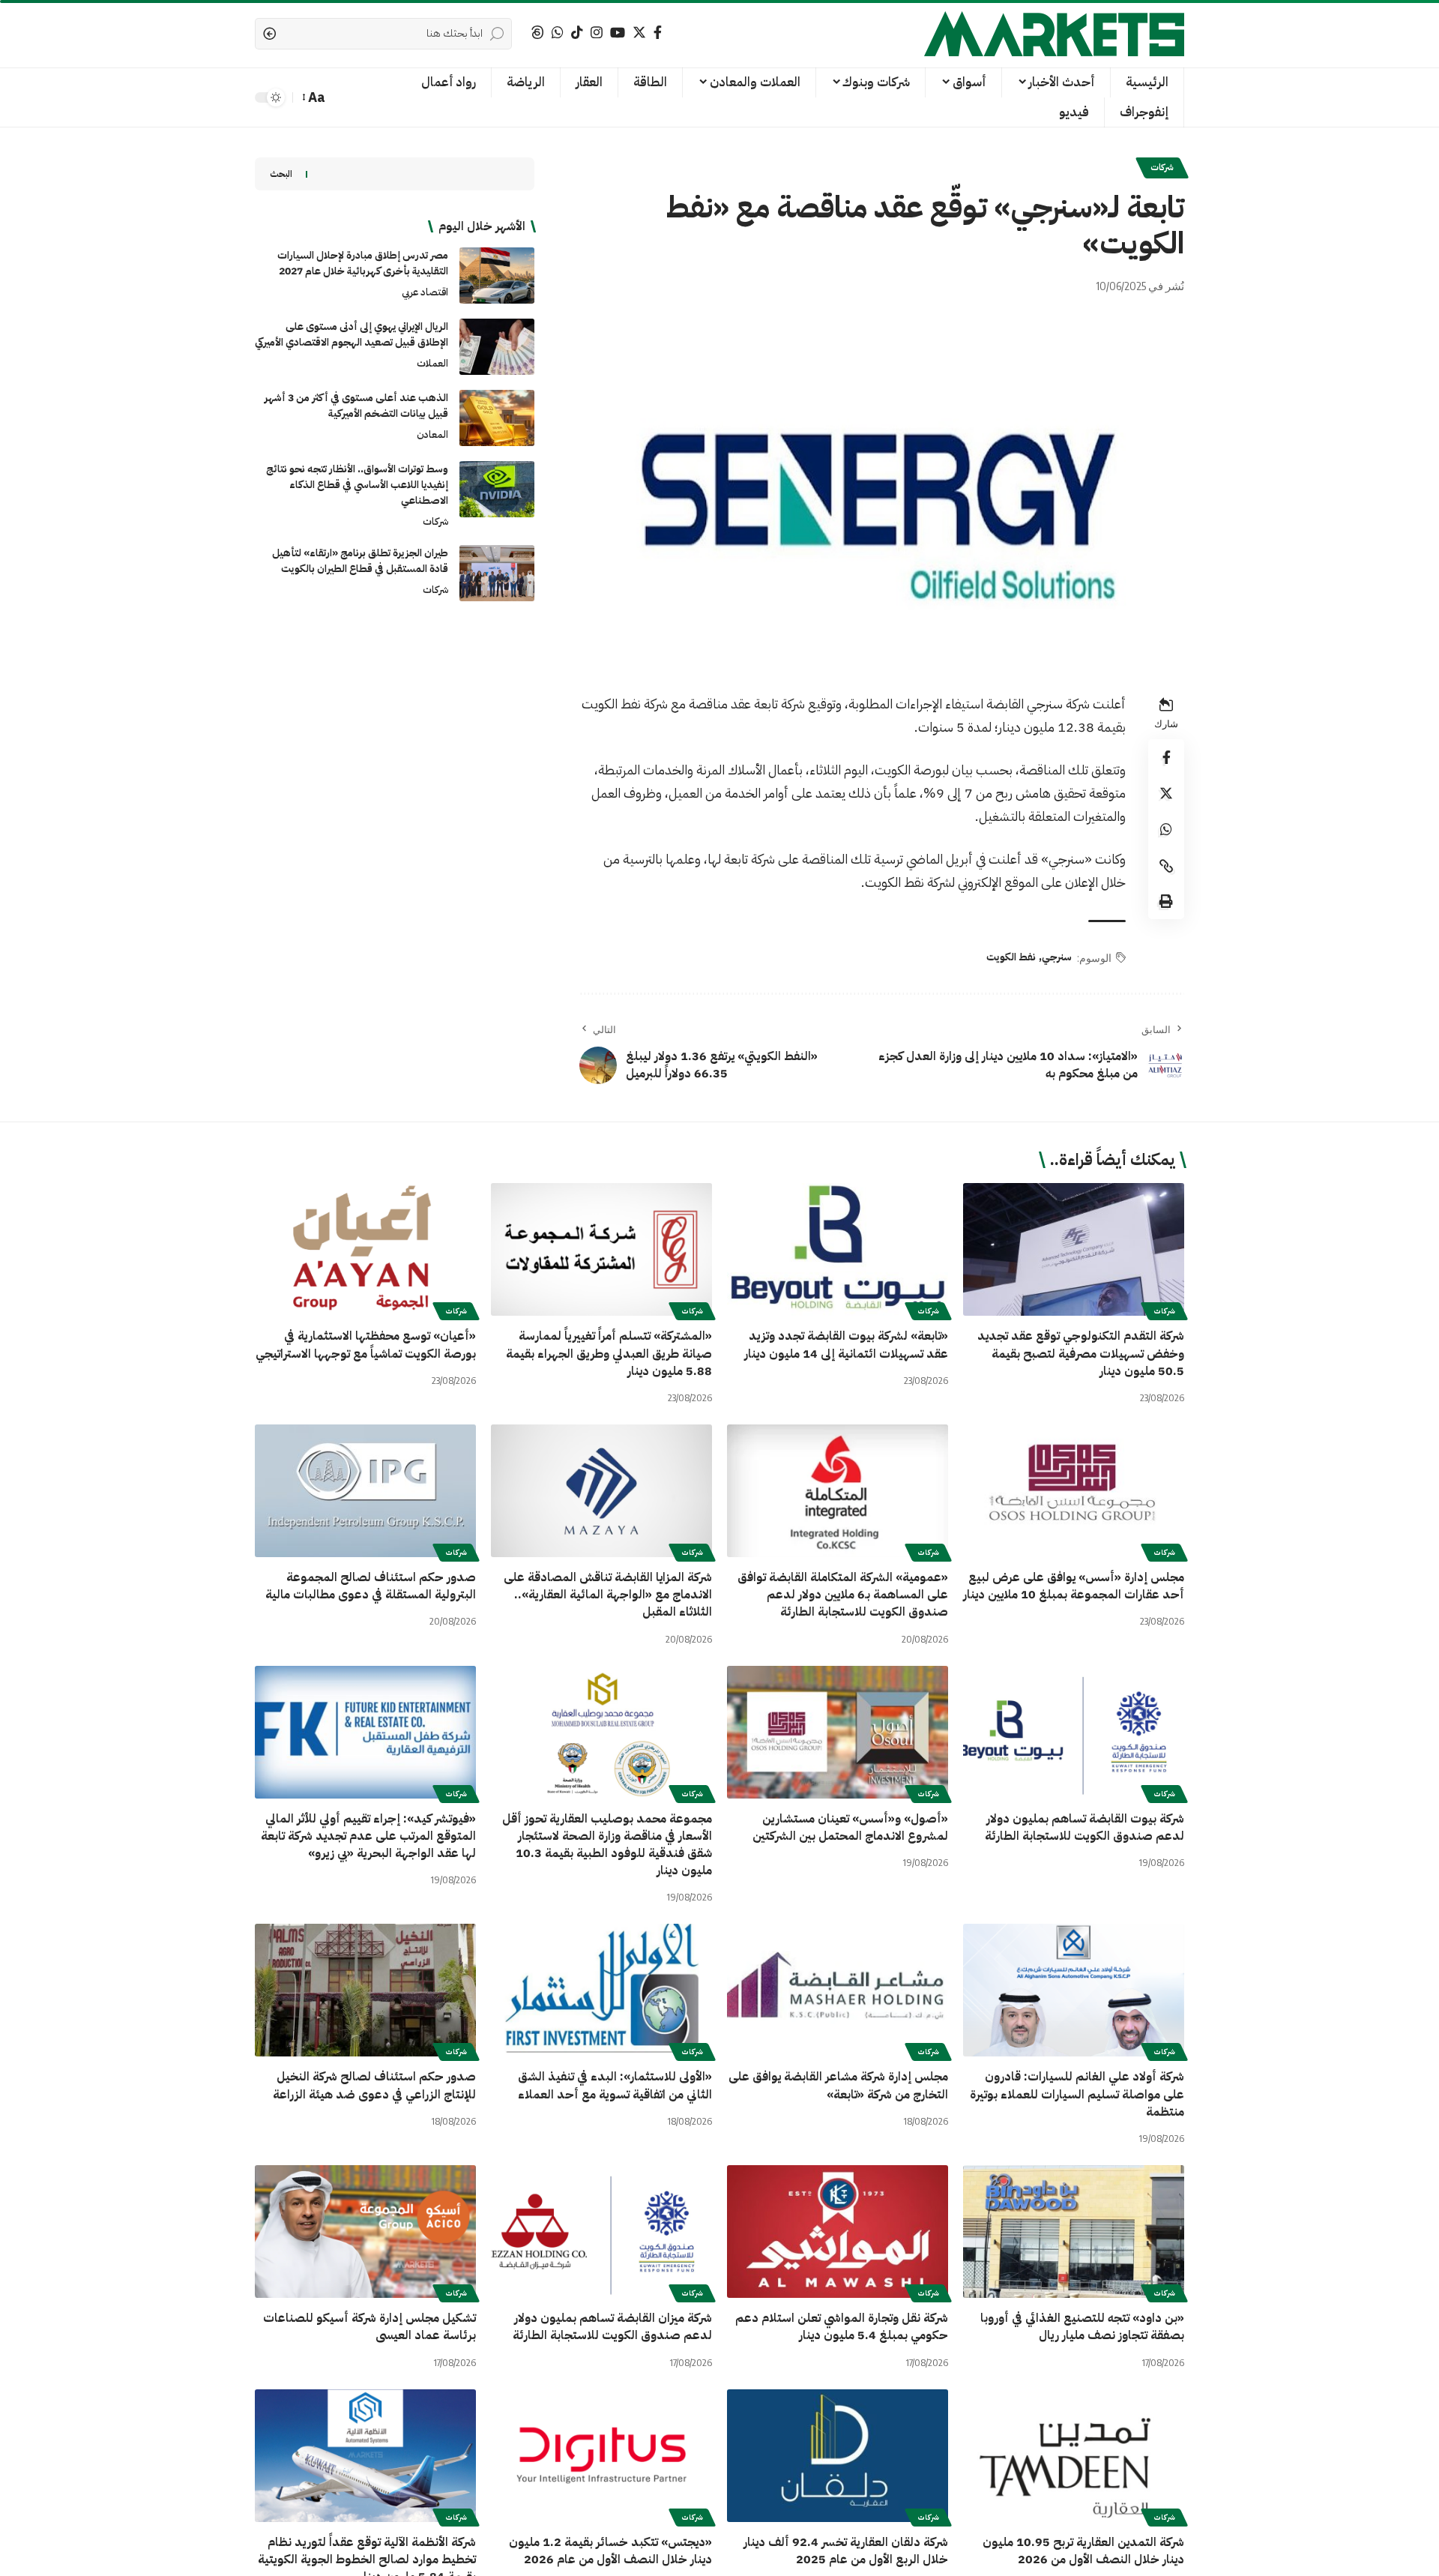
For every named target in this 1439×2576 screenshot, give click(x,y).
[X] (639, 33)
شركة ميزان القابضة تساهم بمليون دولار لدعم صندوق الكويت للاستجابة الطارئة (612, 2327)
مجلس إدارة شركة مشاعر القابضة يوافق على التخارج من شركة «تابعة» (838, 2085)
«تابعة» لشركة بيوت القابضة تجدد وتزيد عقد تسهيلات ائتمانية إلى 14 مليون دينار (846, 1345)
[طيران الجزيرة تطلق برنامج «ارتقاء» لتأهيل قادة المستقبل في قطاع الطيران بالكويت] (497, 573)
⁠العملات (432, 363)
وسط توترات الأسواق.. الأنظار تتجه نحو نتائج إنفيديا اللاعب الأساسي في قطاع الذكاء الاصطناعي (357, 485)
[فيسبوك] (658, 33)
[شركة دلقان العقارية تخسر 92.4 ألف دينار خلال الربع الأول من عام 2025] (838, 2456)
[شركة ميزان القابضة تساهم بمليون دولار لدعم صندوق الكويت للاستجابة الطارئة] (601, 2232)
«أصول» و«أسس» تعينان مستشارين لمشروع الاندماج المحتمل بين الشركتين (850, 1827)
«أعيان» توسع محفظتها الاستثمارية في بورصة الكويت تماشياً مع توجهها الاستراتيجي (366, 1345)
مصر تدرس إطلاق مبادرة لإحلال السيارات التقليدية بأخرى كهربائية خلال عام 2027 (363, 263)
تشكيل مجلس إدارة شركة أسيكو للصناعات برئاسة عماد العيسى (369, 2327)
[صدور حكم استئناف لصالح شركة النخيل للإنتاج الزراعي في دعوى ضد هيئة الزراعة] (365, 1990)
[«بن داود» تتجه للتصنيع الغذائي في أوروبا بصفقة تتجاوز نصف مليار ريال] (1074, 2232)
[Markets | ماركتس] (1054, 34)
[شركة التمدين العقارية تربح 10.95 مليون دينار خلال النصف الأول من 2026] (1074, 2456)
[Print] (1166, 902)
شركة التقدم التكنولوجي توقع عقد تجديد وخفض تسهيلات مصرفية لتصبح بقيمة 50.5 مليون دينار (1081, 1353)
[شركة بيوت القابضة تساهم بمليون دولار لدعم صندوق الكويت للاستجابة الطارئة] (1074, 1732)
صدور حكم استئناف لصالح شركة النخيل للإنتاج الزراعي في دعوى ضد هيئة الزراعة (374, 2085)
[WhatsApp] (558, 33)
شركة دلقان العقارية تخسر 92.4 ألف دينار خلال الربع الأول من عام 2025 (846, 2551)
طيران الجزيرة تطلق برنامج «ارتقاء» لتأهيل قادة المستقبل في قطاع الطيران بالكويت (360, 561)
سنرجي (1057, 957)
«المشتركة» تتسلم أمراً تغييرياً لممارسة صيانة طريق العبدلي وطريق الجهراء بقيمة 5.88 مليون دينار (609, 1353)
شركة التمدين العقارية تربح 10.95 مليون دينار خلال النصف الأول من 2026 (1083, 2551)
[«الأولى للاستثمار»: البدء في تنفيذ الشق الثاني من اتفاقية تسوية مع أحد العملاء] (601, 1990)
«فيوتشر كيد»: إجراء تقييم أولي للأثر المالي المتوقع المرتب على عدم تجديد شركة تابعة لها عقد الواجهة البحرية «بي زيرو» (368, 1836)
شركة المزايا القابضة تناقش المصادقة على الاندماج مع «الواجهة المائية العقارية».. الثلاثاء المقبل (608, 1595)
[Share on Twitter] (1166, 794)
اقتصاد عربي (425, 292)
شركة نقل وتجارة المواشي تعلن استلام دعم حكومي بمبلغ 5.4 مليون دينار (842, 2327)
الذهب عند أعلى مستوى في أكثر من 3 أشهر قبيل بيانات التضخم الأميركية (356, 406)
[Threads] (537, 33)
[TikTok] (577, 33)
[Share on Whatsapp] (1166, 830)
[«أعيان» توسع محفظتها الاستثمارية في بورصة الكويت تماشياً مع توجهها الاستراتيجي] (365, 1249)
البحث (281, 174)
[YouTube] (618, 33)
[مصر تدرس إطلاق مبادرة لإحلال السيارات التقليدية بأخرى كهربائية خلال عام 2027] (497, 276)
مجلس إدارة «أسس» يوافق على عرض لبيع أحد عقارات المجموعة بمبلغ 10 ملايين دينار (1074, 1586)
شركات (1162, 168)
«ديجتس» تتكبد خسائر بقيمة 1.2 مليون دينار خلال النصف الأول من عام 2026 (610, 2551)
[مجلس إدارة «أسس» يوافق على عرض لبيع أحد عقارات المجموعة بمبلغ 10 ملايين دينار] (1074, 1491)
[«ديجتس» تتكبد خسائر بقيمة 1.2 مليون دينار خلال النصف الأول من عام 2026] (601, 2456)
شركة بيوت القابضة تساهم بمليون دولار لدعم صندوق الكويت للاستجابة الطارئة (1084, 1827)
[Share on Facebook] (1166, 758)
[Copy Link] (1166, 866)
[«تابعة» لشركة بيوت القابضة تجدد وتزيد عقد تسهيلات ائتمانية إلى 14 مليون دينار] (838, 1249)
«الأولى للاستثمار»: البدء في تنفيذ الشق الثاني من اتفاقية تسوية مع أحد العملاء (615, 2085)
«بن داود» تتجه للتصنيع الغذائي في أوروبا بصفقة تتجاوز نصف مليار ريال (1082, 2327)
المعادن (432, 434)
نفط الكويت (1011, 957)
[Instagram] (597, 33)
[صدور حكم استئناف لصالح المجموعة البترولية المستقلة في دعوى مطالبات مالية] (365, 1491)
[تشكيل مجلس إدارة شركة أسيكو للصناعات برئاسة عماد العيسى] (365, 2232)
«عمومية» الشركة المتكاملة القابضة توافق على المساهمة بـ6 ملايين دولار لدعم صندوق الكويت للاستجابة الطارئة (843, 1595)
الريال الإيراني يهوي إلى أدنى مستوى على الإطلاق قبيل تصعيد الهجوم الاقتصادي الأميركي (352, 334)
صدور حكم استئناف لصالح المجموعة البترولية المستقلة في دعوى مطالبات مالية (371, 1586)
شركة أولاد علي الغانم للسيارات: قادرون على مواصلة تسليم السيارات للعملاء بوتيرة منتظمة (1077, 2094)
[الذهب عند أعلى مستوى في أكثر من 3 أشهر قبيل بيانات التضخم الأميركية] (497, 418)
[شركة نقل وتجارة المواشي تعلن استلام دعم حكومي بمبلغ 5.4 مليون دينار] (838, 2232)
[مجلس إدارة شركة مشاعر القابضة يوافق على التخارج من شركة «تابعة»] (838, 1990)
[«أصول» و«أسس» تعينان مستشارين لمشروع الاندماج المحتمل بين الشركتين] (838, 1732)
